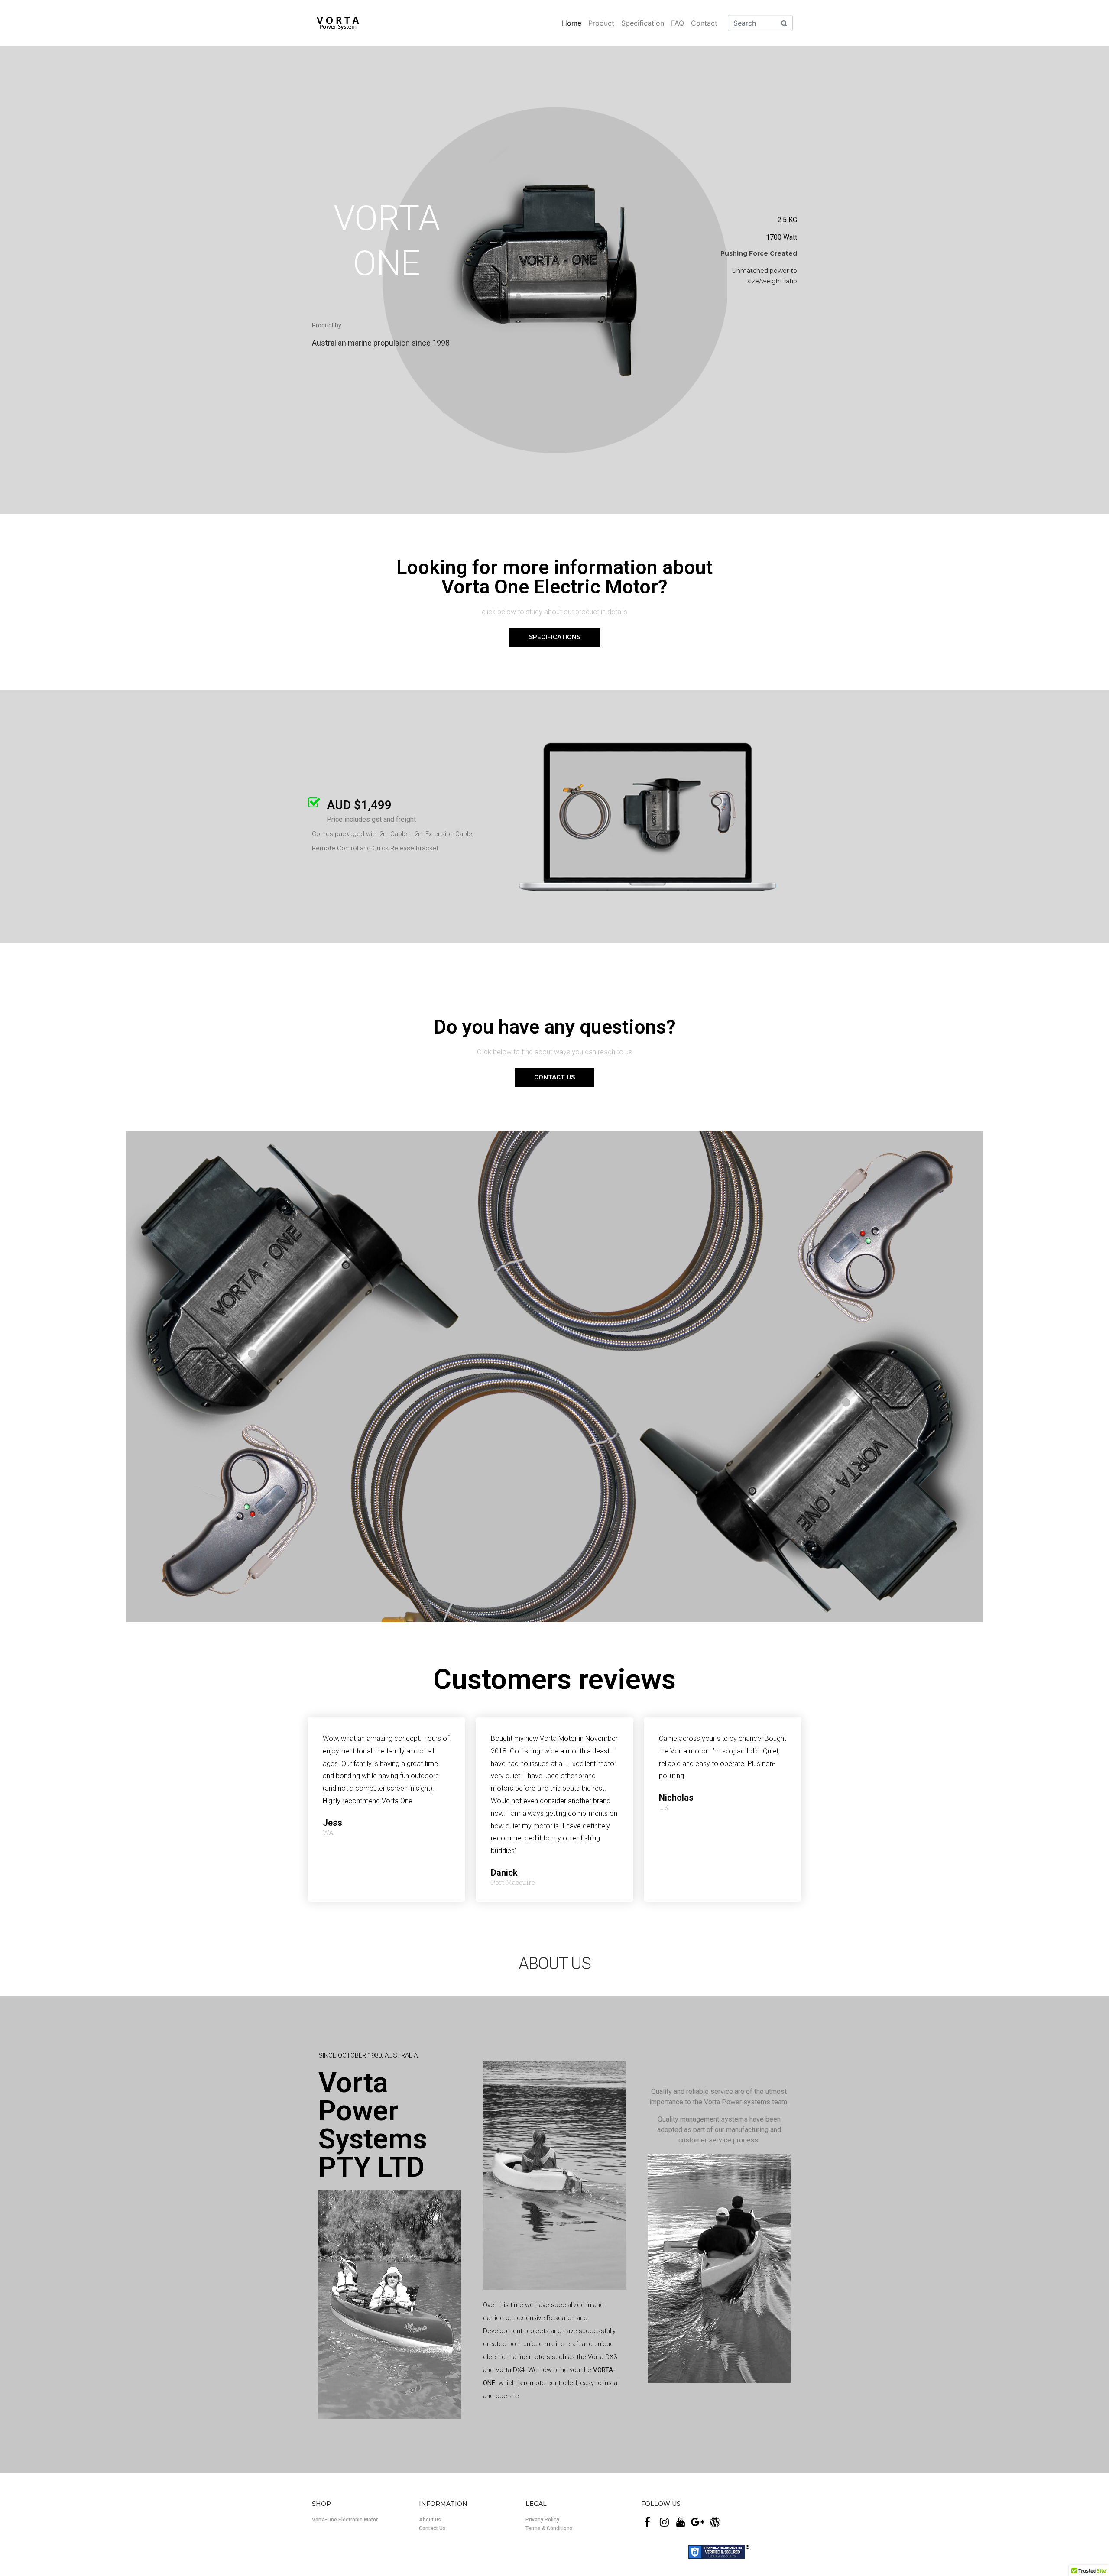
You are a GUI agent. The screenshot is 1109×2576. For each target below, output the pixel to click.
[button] (555, 637)
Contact (704, 23)
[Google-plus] (698, 2522)
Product (601, 23)
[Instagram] (664, 2522)
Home (572, 23)
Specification (643, 23)
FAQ (678, 23)
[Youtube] (681, 2522)
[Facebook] (647, 2522)
